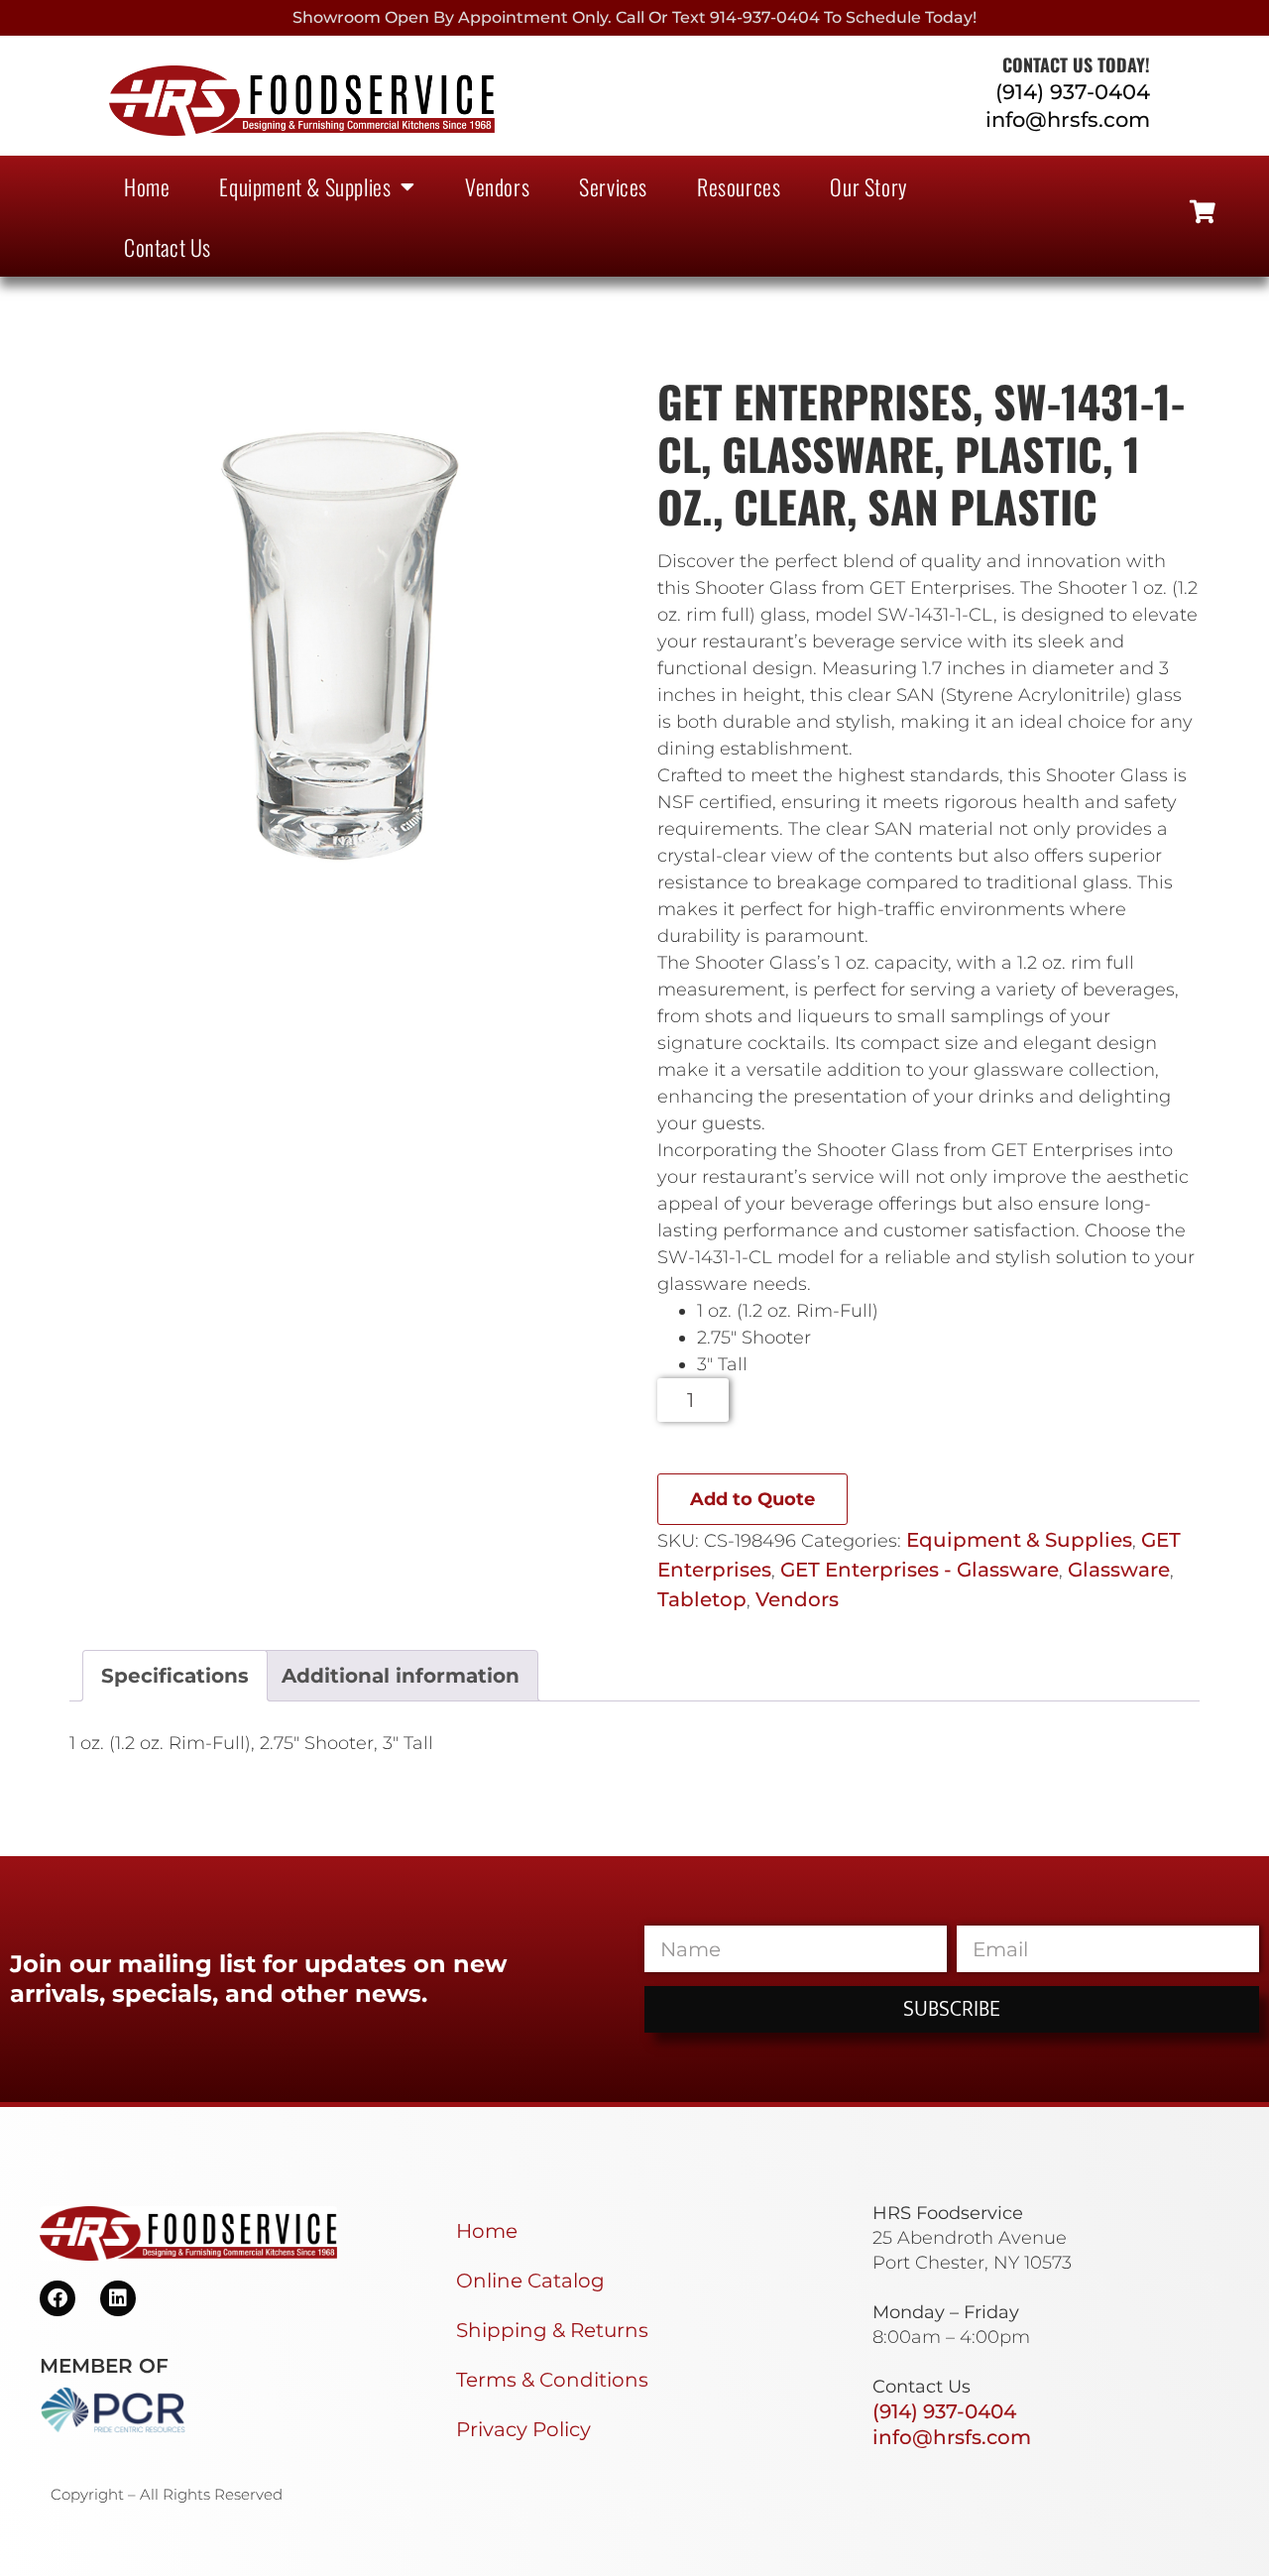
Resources (739, 186)
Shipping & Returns (552, 2330)
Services (613, 186)
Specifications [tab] (175, 1676)
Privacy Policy (523, 2429)
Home (147, 186)
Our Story (868, 186)
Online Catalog (530, 2281)
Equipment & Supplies (305, 186)
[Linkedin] (118, 2298)
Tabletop (702, 1599)
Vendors (497, 186)
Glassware (1119, 1570)
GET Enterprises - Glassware (920, 1570)
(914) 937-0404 (1073, 92)
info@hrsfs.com (1068, 119)
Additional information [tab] (401, 1676)
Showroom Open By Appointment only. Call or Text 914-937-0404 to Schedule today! (634, 17)
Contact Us (168, 247)
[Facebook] (58, 2298)
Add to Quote (752, 1499)
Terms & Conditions (552, 2380)
